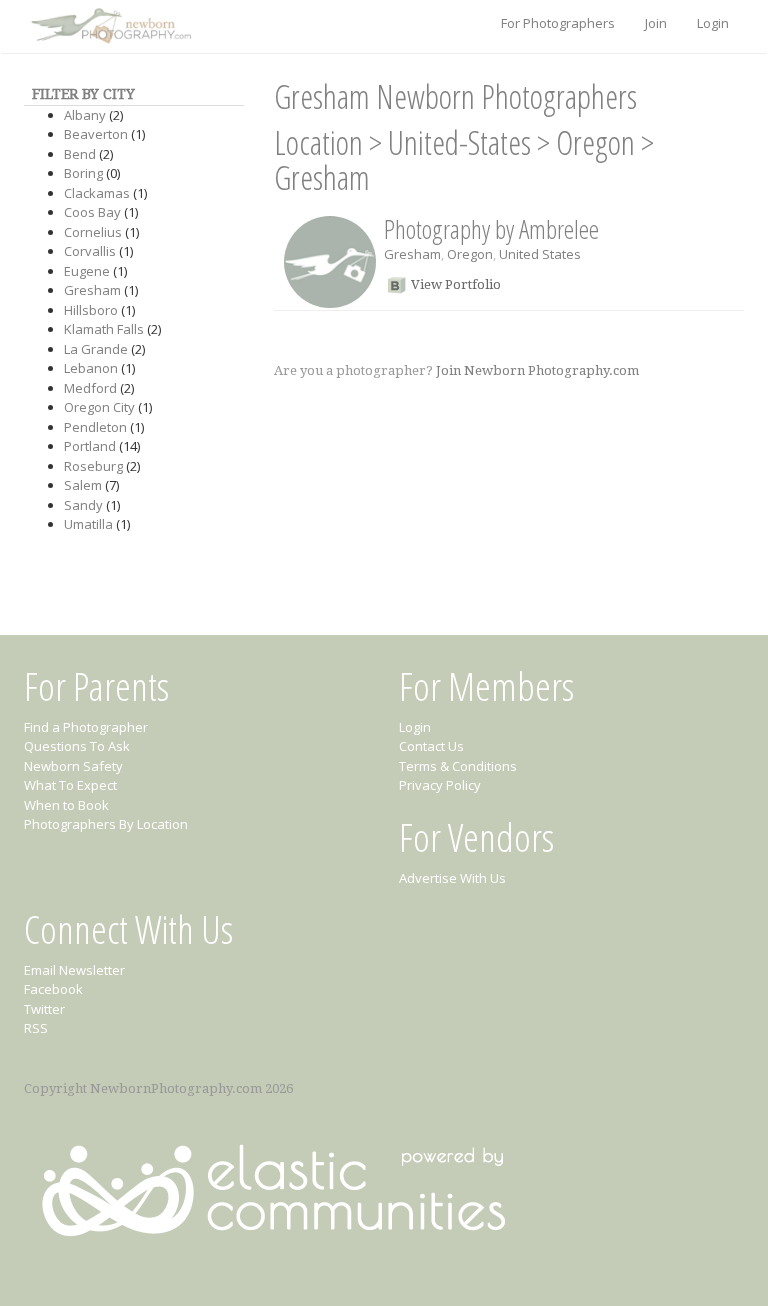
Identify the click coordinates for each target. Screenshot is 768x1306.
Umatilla (88, 524)
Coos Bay (92, 212)
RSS (36, 1028)
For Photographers (558, 23)
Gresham (92, 290)
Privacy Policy (440, 785)
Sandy (83, 505)
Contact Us (431, 746)
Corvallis (90, 251)
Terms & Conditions (458, 766)
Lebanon (91, 368)
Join (656, 23)
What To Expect (70, 785)
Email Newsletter (74, 970)
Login (713, 23)
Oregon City (99, 407)
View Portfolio (456, 284)
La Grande (96, 349)
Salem (83, 485)
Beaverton (96, 134)
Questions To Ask (77, 746)
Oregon (595, 142)
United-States (459, 142)
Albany (85, 115)
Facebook (53, 989)
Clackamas (97, 193)
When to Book (66, 805)
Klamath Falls (104, 329)
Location (318, 142)
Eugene (87, 271)
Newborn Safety (73, 766)
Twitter (44, 1009)
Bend (80, 154)
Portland (90, 446)
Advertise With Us (452, 878)
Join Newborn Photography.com (537, 370)
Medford (90, 388)
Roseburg (93, 466)
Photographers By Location (106, 824)
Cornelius (93, 232)
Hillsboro (91, 310)
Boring (83, 173)
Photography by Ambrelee (491, 229)
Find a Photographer (86, 727)
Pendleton (95, 427)
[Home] (109, 27)
